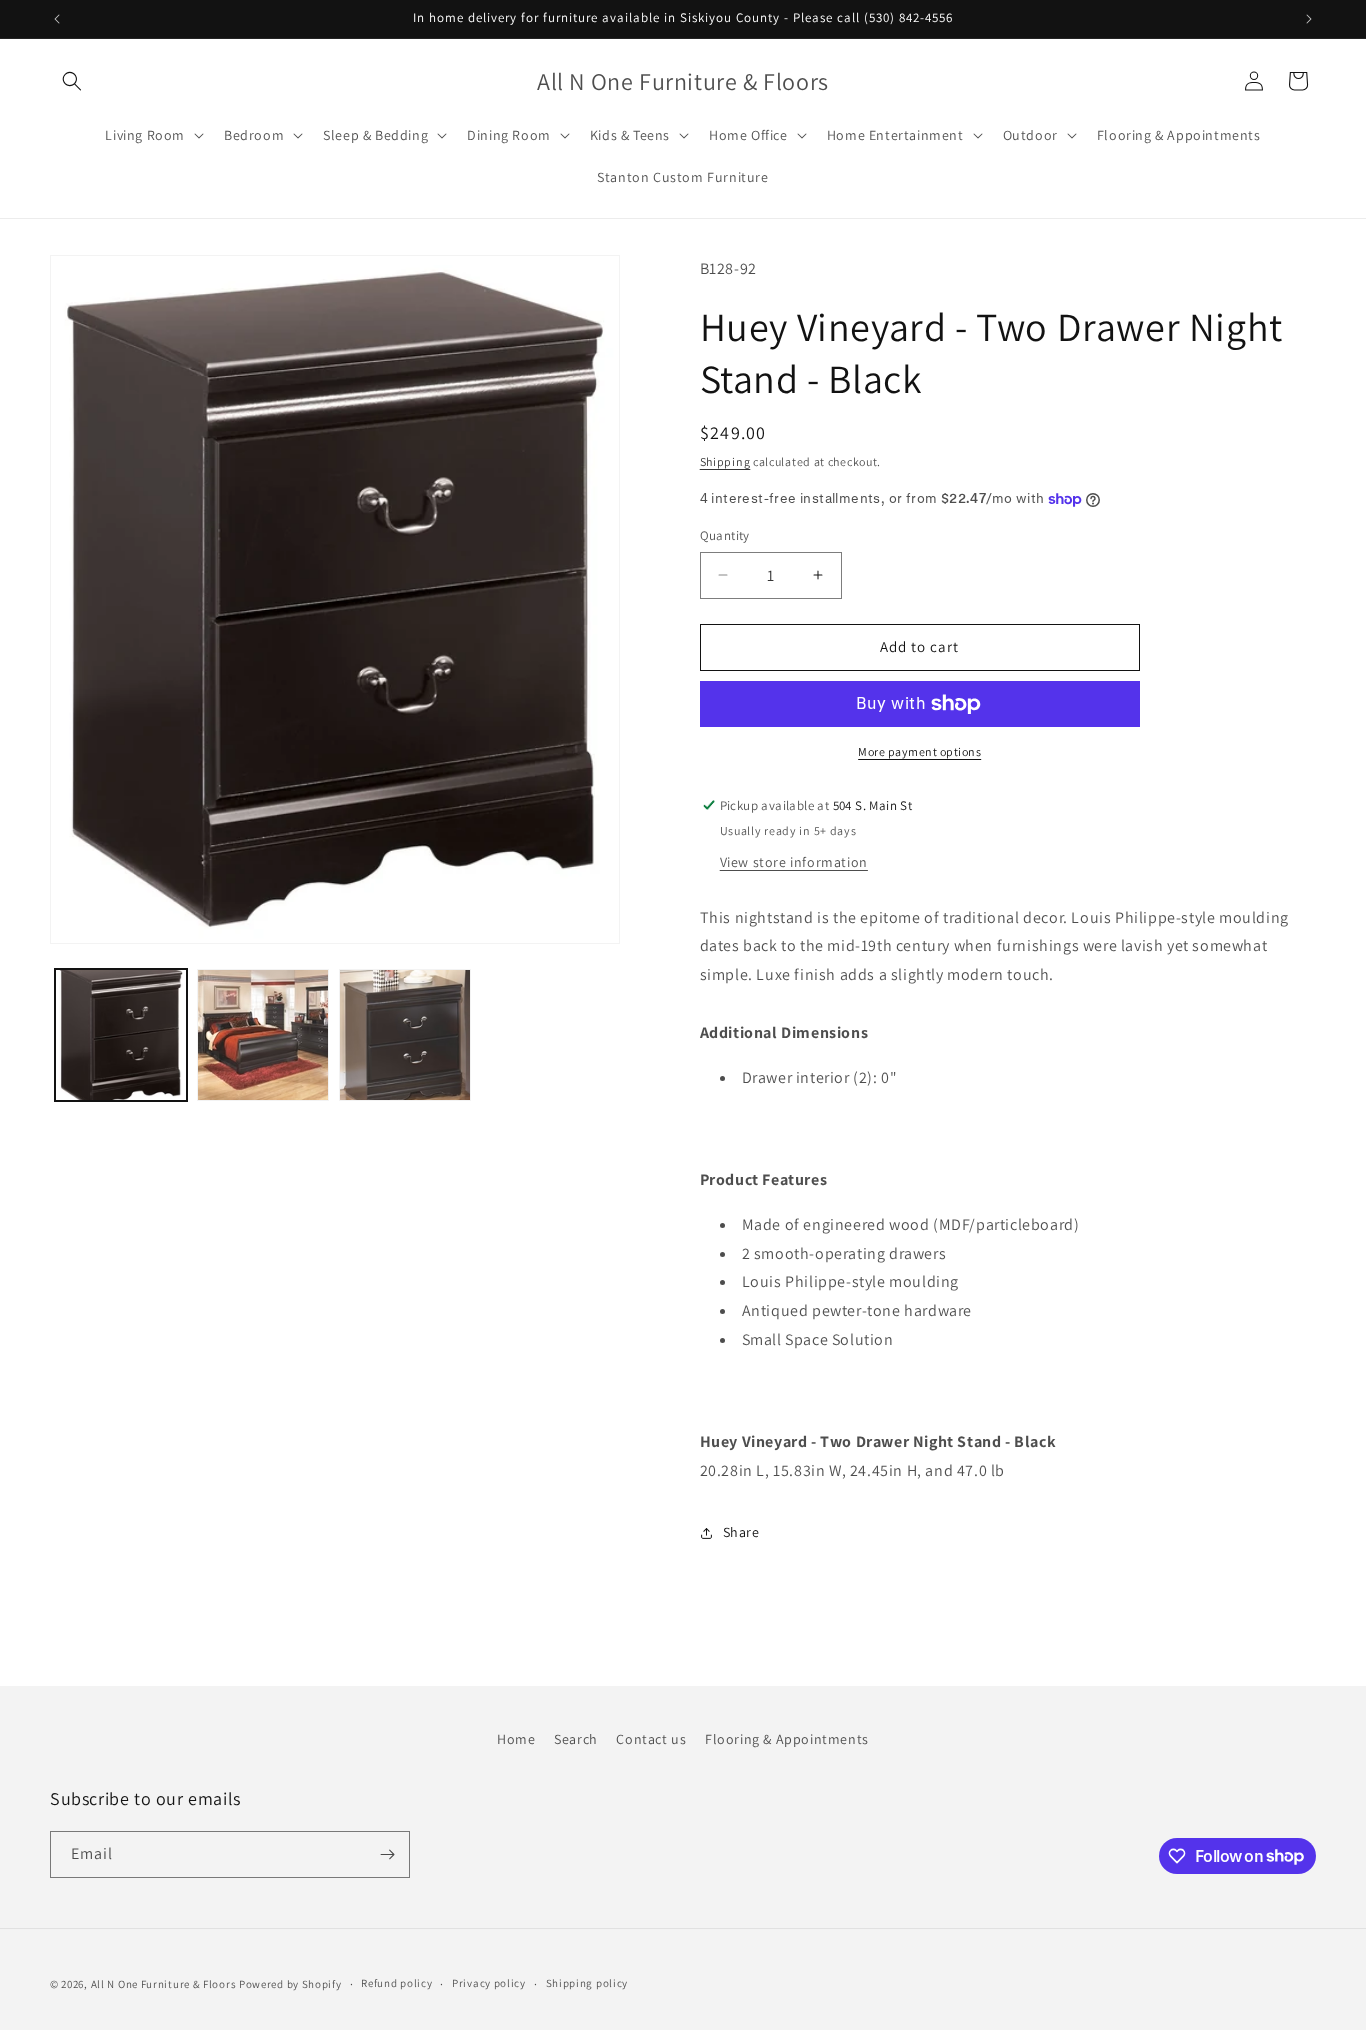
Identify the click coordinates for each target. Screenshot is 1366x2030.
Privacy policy (489, 1983)
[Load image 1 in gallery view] (121, 1035)
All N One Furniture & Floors (164, 1984)
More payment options (919, 751)
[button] (72, 81)
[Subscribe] (387, 1854)
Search (576, 1739)
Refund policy (396, 1983)
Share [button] (741, 1532)
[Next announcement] (1309, 19)
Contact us (651, 1739)
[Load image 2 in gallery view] (263, 1035)
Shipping (725, 461)
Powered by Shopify (290, 1984)
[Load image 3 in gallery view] (405, 1035)
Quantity (725, 535)
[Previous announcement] (57, 19)
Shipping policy (587, 1983)
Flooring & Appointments (787, 1739)
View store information (794, 862)
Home (516, 1739)
